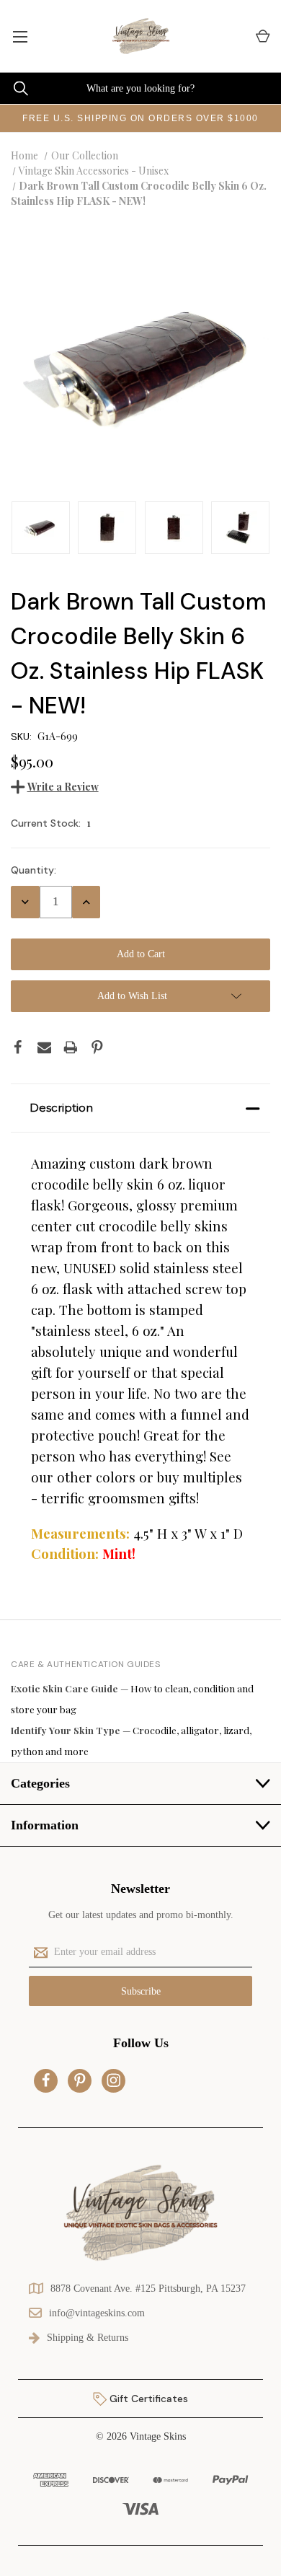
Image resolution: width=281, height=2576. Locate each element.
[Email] (45, 1047)
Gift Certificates (147, 2399)
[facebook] (46, 2080)
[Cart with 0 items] (262, 36)
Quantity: (34, 870)
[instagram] (114, 2080)
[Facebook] (18, 1047)
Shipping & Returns (88, 2338)
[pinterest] (80, 2080)
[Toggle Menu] (20, 36)
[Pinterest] (97, 1047)
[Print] (71, 1047)
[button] (140, 1108)
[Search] (14, 88)
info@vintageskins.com (97, 2313)
